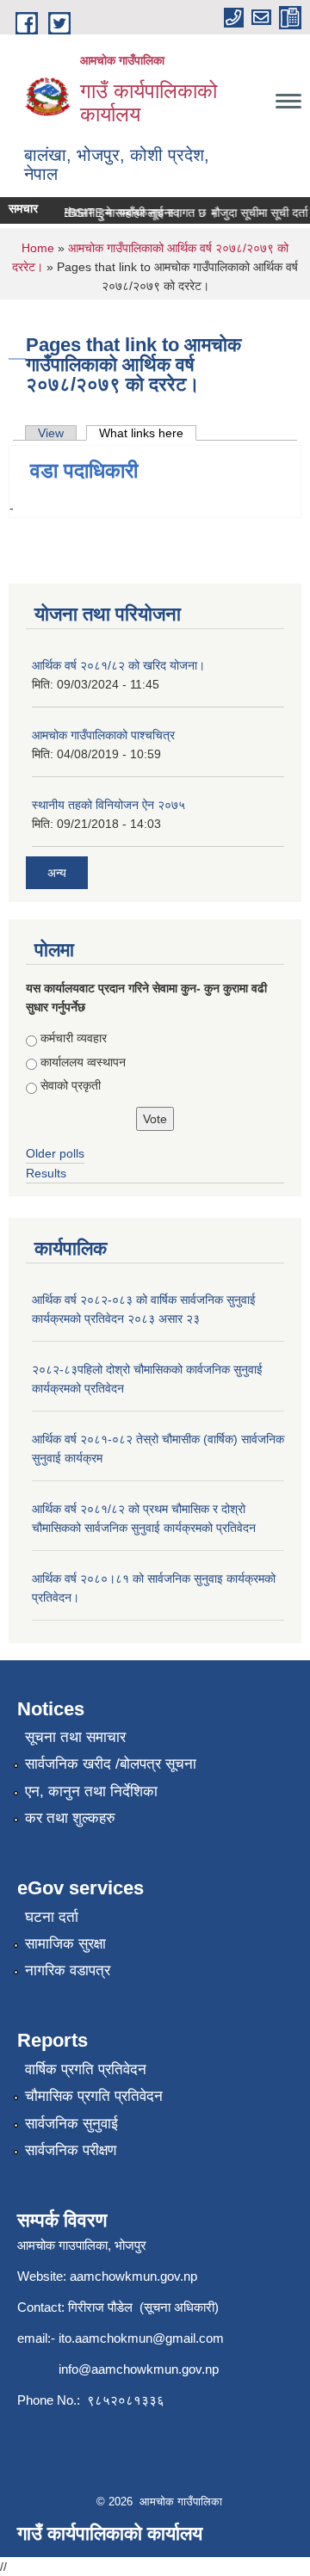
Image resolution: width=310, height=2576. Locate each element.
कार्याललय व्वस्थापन (83, 1062)
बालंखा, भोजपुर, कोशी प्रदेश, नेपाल (117, 164)
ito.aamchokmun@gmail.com (141, 2338)
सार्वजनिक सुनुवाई (71, 2124)
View (51, 433)
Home (38, 248)
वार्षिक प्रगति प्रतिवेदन (86, 2069)
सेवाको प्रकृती (71, 1085)
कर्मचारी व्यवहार (74, 1038)
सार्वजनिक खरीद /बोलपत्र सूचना (111, 1764)
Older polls (55, 1153)
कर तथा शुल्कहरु (70, 1818)
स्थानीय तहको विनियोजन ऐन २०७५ (108, 805)
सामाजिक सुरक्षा (65, 1944)
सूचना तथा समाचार (75, 1737)
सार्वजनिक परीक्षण (71, 2150)
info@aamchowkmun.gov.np (139, 2369)
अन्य (57, 873)
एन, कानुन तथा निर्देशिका (91, 1791)
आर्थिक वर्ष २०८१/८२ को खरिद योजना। (118, 665)
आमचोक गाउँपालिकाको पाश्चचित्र (103, 735)
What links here (148, 433)
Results (46, 1173)
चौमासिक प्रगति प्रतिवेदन (94, 2096)
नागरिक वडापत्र (68, 1971)
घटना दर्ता (52, 1917)
